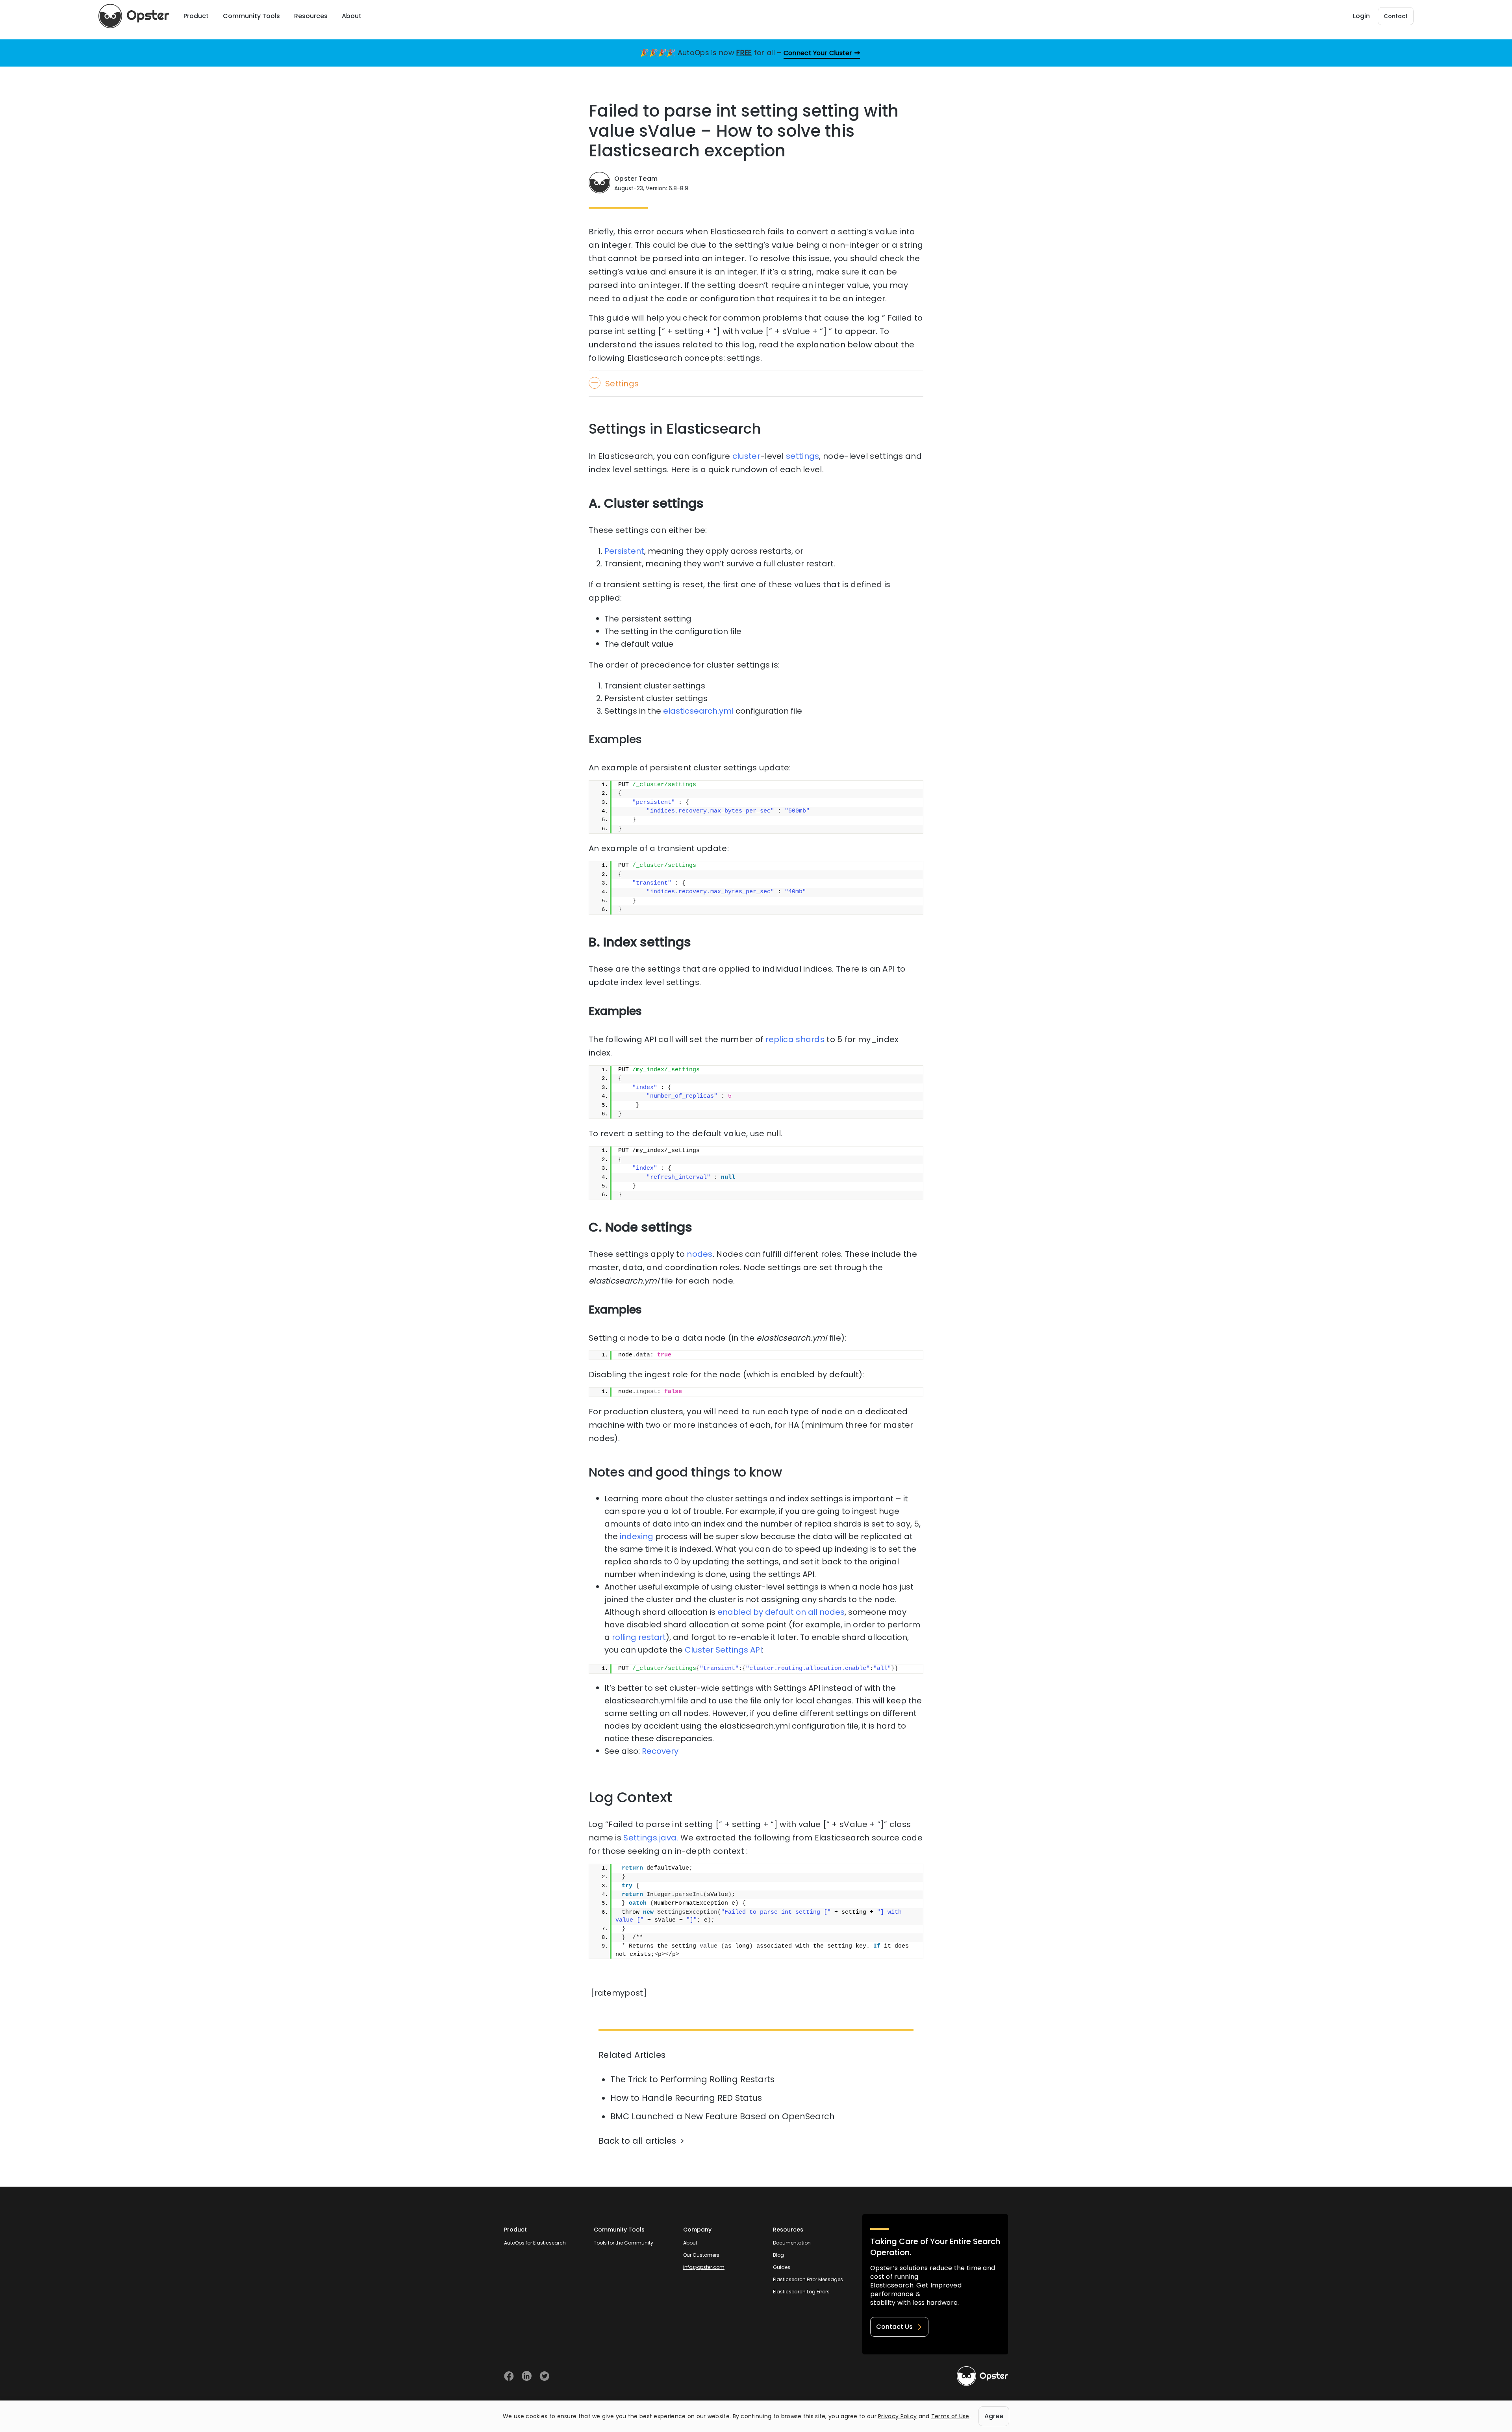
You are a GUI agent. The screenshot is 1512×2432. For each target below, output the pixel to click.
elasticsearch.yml (698, 711)
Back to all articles (637, 2141)
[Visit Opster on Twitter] (544, 2376)
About (690, 2243)
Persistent (624, 551)
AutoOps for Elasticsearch (535, 2243)
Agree (994, 2416)
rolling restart (639, 1637)
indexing (636, 1536)
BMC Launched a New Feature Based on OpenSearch (723, 2116)
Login (1361, 16)
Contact (1396, 16)
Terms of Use (950, 2416)
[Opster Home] (134, 16)
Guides (782, 2267)
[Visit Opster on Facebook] (509, 2376)
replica (780, 1039)
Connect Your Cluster (818, 53)
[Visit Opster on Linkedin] (527, 2376)
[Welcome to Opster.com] (982, 2376)
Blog (778, 2255)
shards (810, 1039)
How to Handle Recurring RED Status (686, 2098)
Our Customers (701, 2255)
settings (802, 456)
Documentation (792, 2243)
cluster (746, 456)
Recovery (660, 1751)
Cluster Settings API (723, 1650)
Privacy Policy (897, 2416)
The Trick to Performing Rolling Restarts (692, 2079)
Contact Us (894, 2327)
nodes (700, 1254)
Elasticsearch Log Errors (801, 2292)
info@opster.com (704, 2267)
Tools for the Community (624, 2243)
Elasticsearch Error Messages (808, 2279)
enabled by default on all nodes (781, 1612)
